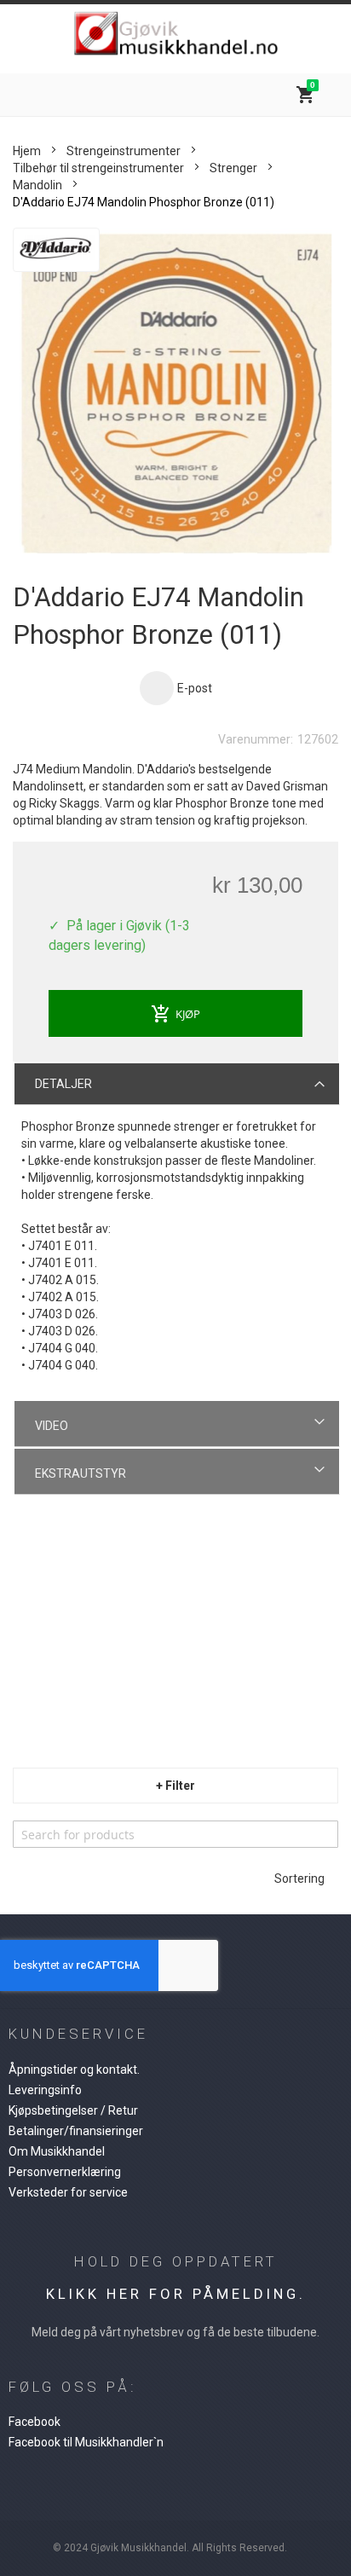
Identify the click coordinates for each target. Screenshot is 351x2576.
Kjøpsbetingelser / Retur (73, 2110)
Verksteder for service (68, 2192)
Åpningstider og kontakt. (74, 2069)
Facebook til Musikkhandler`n (86, 2442)
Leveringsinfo (45, 2090)
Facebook (35, 2422)
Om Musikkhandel (57, 2151)
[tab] (177, 1083)
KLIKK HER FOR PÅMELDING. (176, 2294)
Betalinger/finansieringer (76, 2131)
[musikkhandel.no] (175, 35)
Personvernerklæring (65, 2172)
